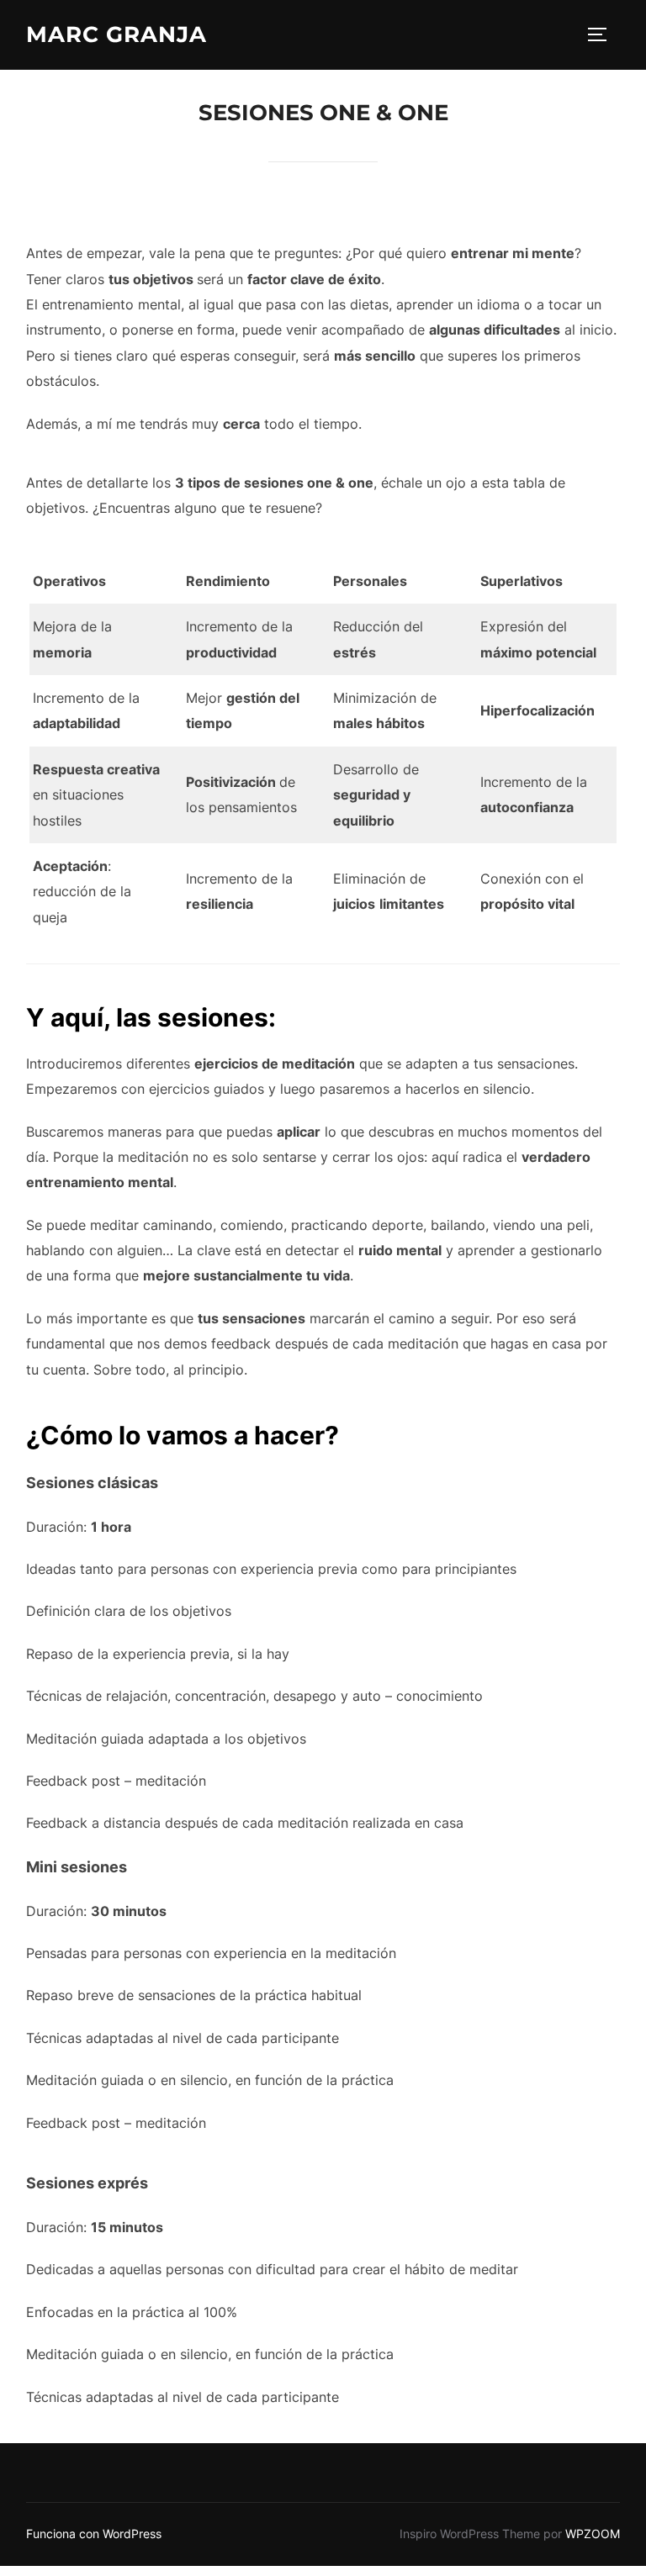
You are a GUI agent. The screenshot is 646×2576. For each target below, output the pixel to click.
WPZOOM (593, 2534)
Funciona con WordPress (94, 2534)
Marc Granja (116, 34)
